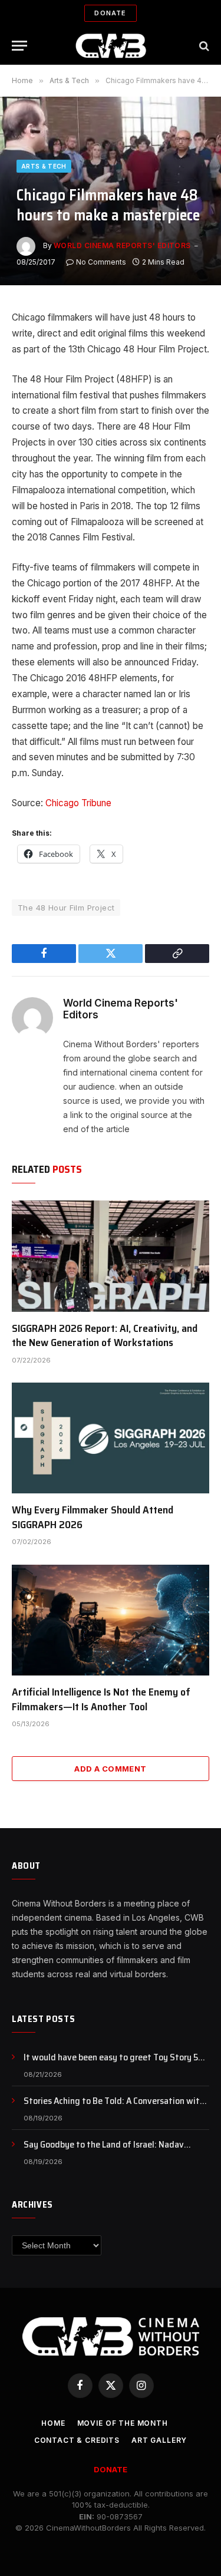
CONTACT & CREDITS (77, 2440)
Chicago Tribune (78, 803)
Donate (110, 13)
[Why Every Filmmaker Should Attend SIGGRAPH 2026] (111, 1438)
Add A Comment (110, 1769)
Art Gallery (159, 2440)
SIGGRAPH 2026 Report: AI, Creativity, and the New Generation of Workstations (105, 1335)
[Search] (203, 46)
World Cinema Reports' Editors (122, 245)
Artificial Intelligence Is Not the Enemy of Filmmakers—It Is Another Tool (101, 1699)
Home (53, 2423)
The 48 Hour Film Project (66, 908)
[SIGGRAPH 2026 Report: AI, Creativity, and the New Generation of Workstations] (111, 1256)
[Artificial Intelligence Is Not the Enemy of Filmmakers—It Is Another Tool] (111, 1620)
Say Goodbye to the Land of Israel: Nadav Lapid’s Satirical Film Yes (104, 2151)
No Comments (101, 262)
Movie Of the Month (123, 2423)
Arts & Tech (44, 166)
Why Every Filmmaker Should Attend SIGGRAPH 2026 (93, 1517)
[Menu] (19, 46)
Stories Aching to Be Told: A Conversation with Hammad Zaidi (114, 2107)
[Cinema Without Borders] (111, 46)
